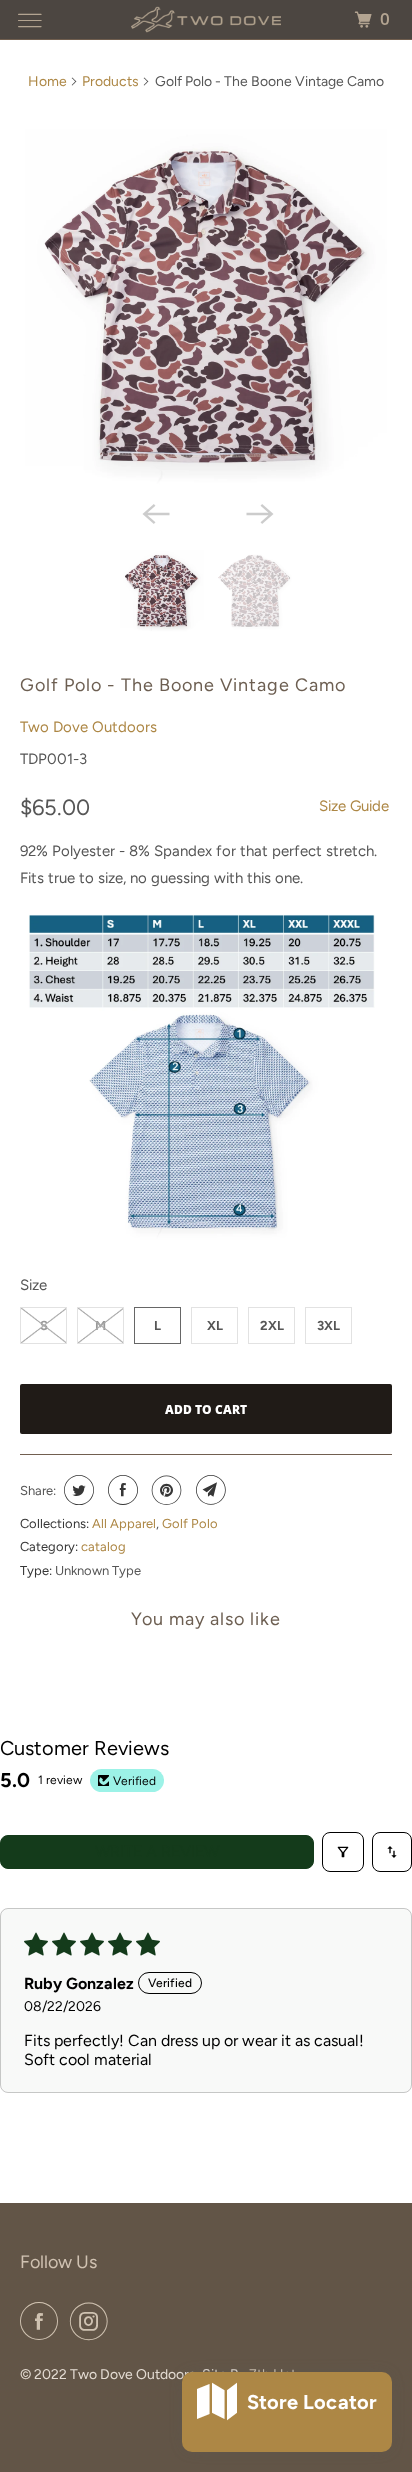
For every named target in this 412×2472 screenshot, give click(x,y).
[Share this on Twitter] (76, 1490)
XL (215, 1325)
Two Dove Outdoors (88, 727)
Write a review (157, 1851)
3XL (328, 1325)
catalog (103, 1546)
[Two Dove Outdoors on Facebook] (43, 2321)
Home (47, 81)
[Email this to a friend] (208, 1490)
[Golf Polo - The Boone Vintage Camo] (205, 309)
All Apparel (124, 1523)
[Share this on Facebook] (120, 1490)
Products (110, 81)
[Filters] (343, 1852)
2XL (272, 1325)
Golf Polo (190, 1523)
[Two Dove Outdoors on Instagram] (93, 2321)
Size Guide (354, 806)
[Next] (258, 512)
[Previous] (154, 512)
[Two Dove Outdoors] (206, 19)
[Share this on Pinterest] (164, 1490)
